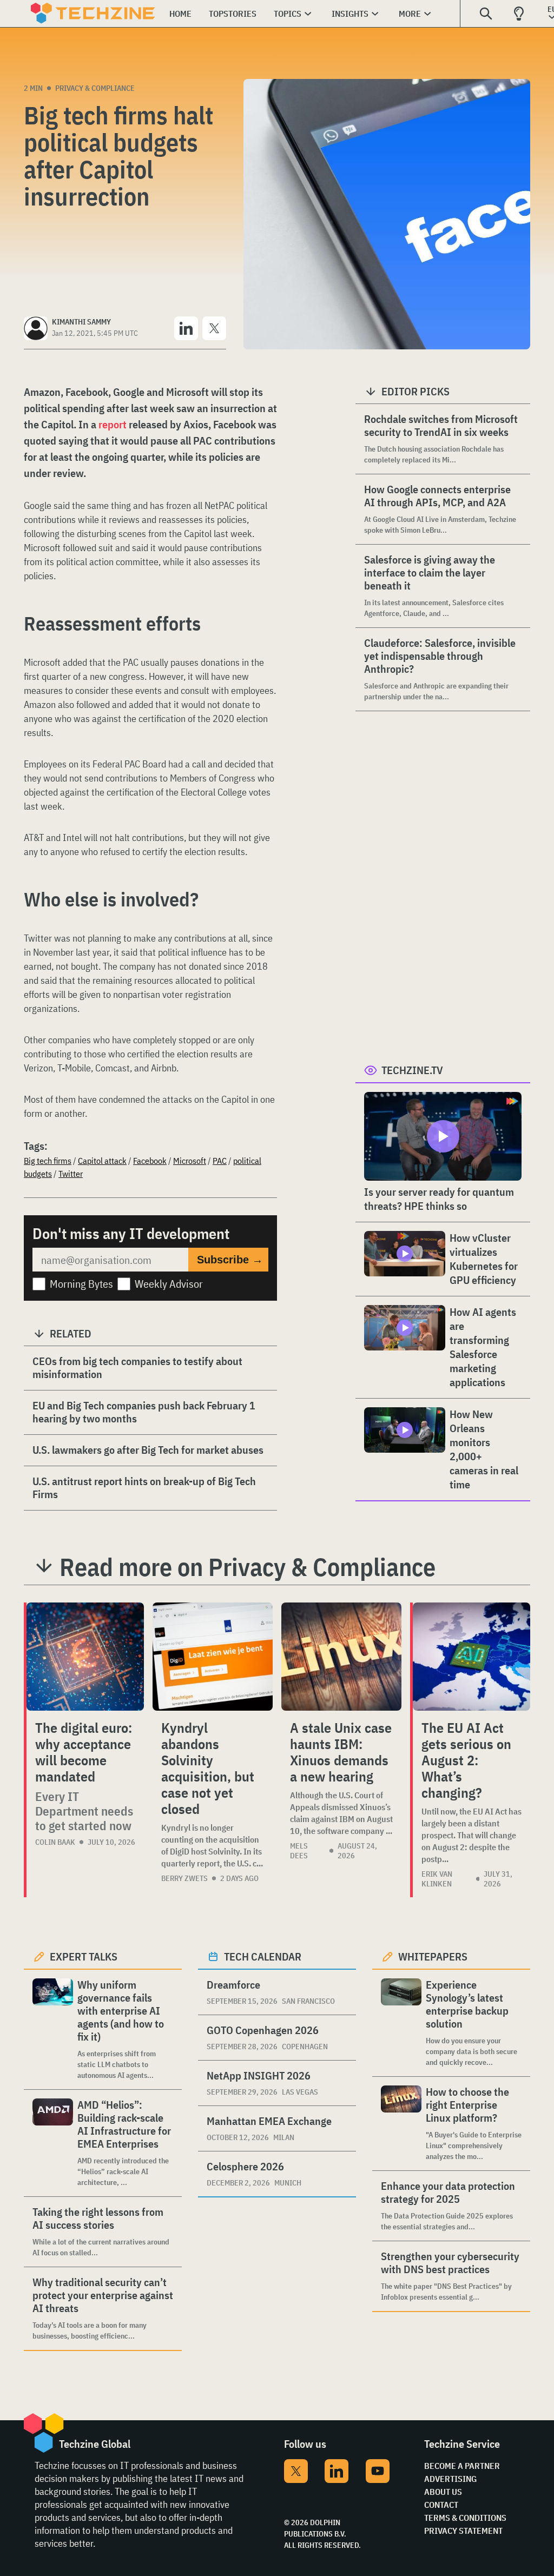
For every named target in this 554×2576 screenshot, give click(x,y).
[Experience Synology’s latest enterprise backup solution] (401, 2023)
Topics (288, 14)
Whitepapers (433, 1956)
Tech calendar (263, 1956)
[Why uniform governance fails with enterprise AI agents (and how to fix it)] (53, 2029)
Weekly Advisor (169, 1284)
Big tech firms (48, 1161)
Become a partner (462, 2466)
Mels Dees (299, 1851)
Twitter (71, 1174)
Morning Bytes (81, 1284)
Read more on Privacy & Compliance (248, 1567)
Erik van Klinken (437, 1879)
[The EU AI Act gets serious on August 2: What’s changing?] (471, 1657)
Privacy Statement (463, 2531)
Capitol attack (102, 1161)
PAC (220, 1161)
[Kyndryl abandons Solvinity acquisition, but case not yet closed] (213, 1657)
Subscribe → (230, 1260)
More (410, 14)
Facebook (150, 1161)
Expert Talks (84, 1956)
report (113, 424)
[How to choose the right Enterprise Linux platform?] (401, 2124)
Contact (441, 2505)
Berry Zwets (184, 1878)
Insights (350, 14)
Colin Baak (55, 1842)
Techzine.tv (412, 1070)
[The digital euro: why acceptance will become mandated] (85, 1657)
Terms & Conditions (465, 2518)
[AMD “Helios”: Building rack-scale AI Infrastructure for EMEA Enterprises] (53, 2143)
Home (180, 14)
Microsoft (190, 1161)
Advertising (450, 2479)
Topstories (233, 14)
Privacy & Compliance (95, 88)
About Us (443, 2492)
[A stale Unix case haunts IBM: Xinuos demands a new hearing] (341, 1657)
